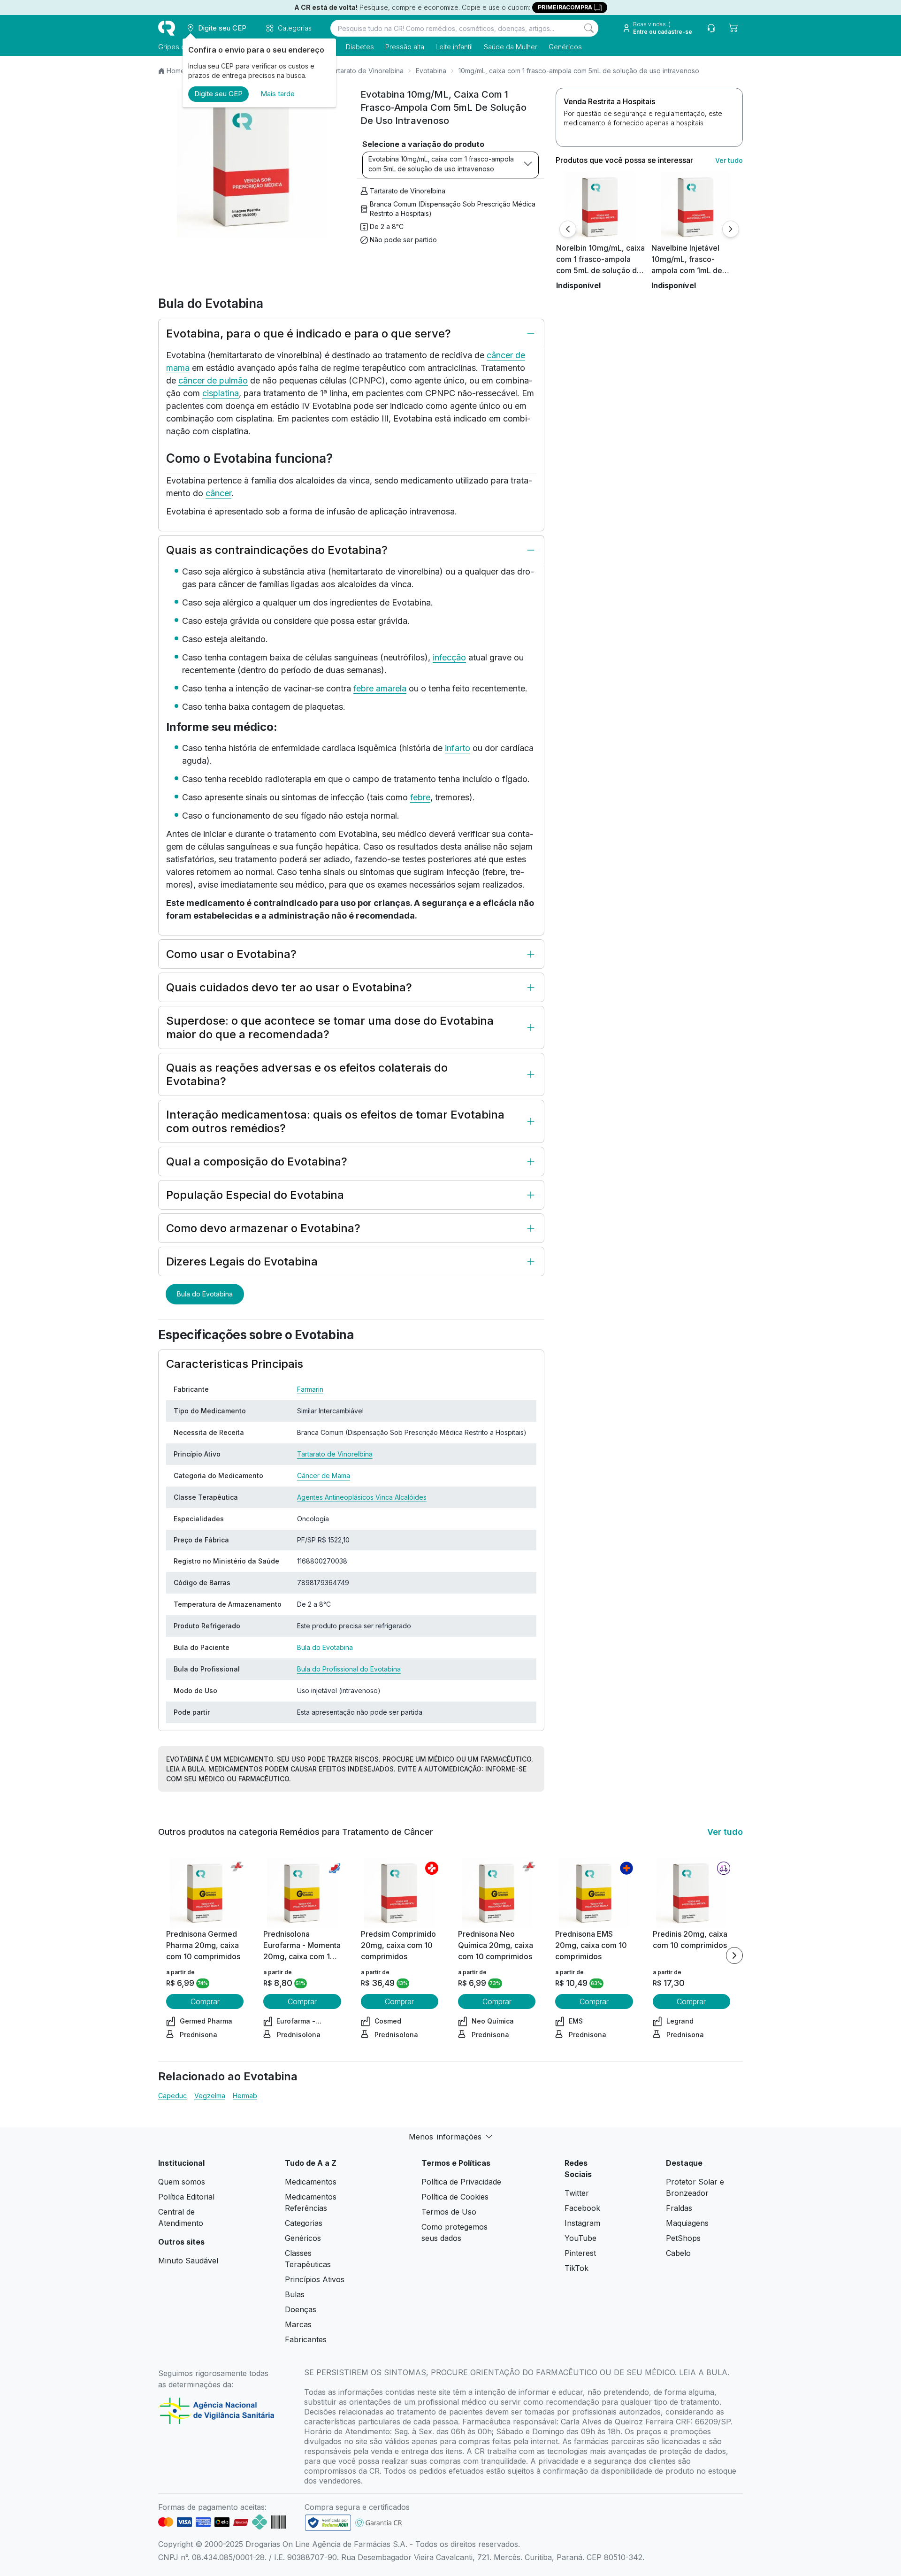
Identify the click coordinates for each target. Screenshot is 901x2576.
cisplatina (221, 393)
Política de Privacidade (461, 2182)
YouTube (580, 2238)
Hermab (245, 2096)
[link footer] (328, 2523)
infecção (449, 657)
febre (420, 797)
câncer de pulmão (213, 380)
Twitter (577, 2193)
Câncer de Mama (324, 1476)
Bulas (295, 2294)
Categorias (304, 2223)
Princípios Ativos (315, 2279)
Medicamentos (311, 2182)
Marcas (298, 2324)
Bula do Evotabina (205, 1294)
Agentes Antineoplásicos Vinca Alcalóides (362, 1497)
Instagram (582, 2223)
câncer (218, 493)
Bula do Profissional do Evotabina (349, 1669)
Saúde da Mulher (511, 47)
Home (176, 71)
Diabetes (360, 47)
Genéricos (565, 47)
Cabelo (678, 2253)
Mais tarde (278, 94)
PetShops (683, 2238)
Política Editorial (186, 2197)
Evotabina (431, 71)
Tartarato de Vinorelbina (366, 71)
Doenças (301, 2309)
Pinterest (580, 2253)
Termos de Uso (449, 2212)
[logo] (167, 28)
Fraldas (679, 2208)
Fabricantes (306, 2339)
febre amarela (380, 688)
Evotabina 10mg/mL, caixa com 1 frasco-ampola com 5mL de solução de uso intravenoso (441, 164)
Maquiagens (687, 2223)
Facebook (582, 2208)
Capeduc (172, 2096)
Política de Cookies (455, 2197)
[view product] (600, 207)
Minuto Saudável (188, 2261)
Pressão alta (405, 47)
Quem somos (182, 2182)
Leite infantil (454, 47)
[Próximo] (731, 229)
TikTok (576, 2268)
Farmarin (310, 1389)
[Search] (589, 28)
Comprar (205, 2001)
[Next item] (734, 1955)
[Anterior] (568, 229)
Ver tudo (729, 160)
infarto (458, 748)
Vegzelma (210, 2096)
